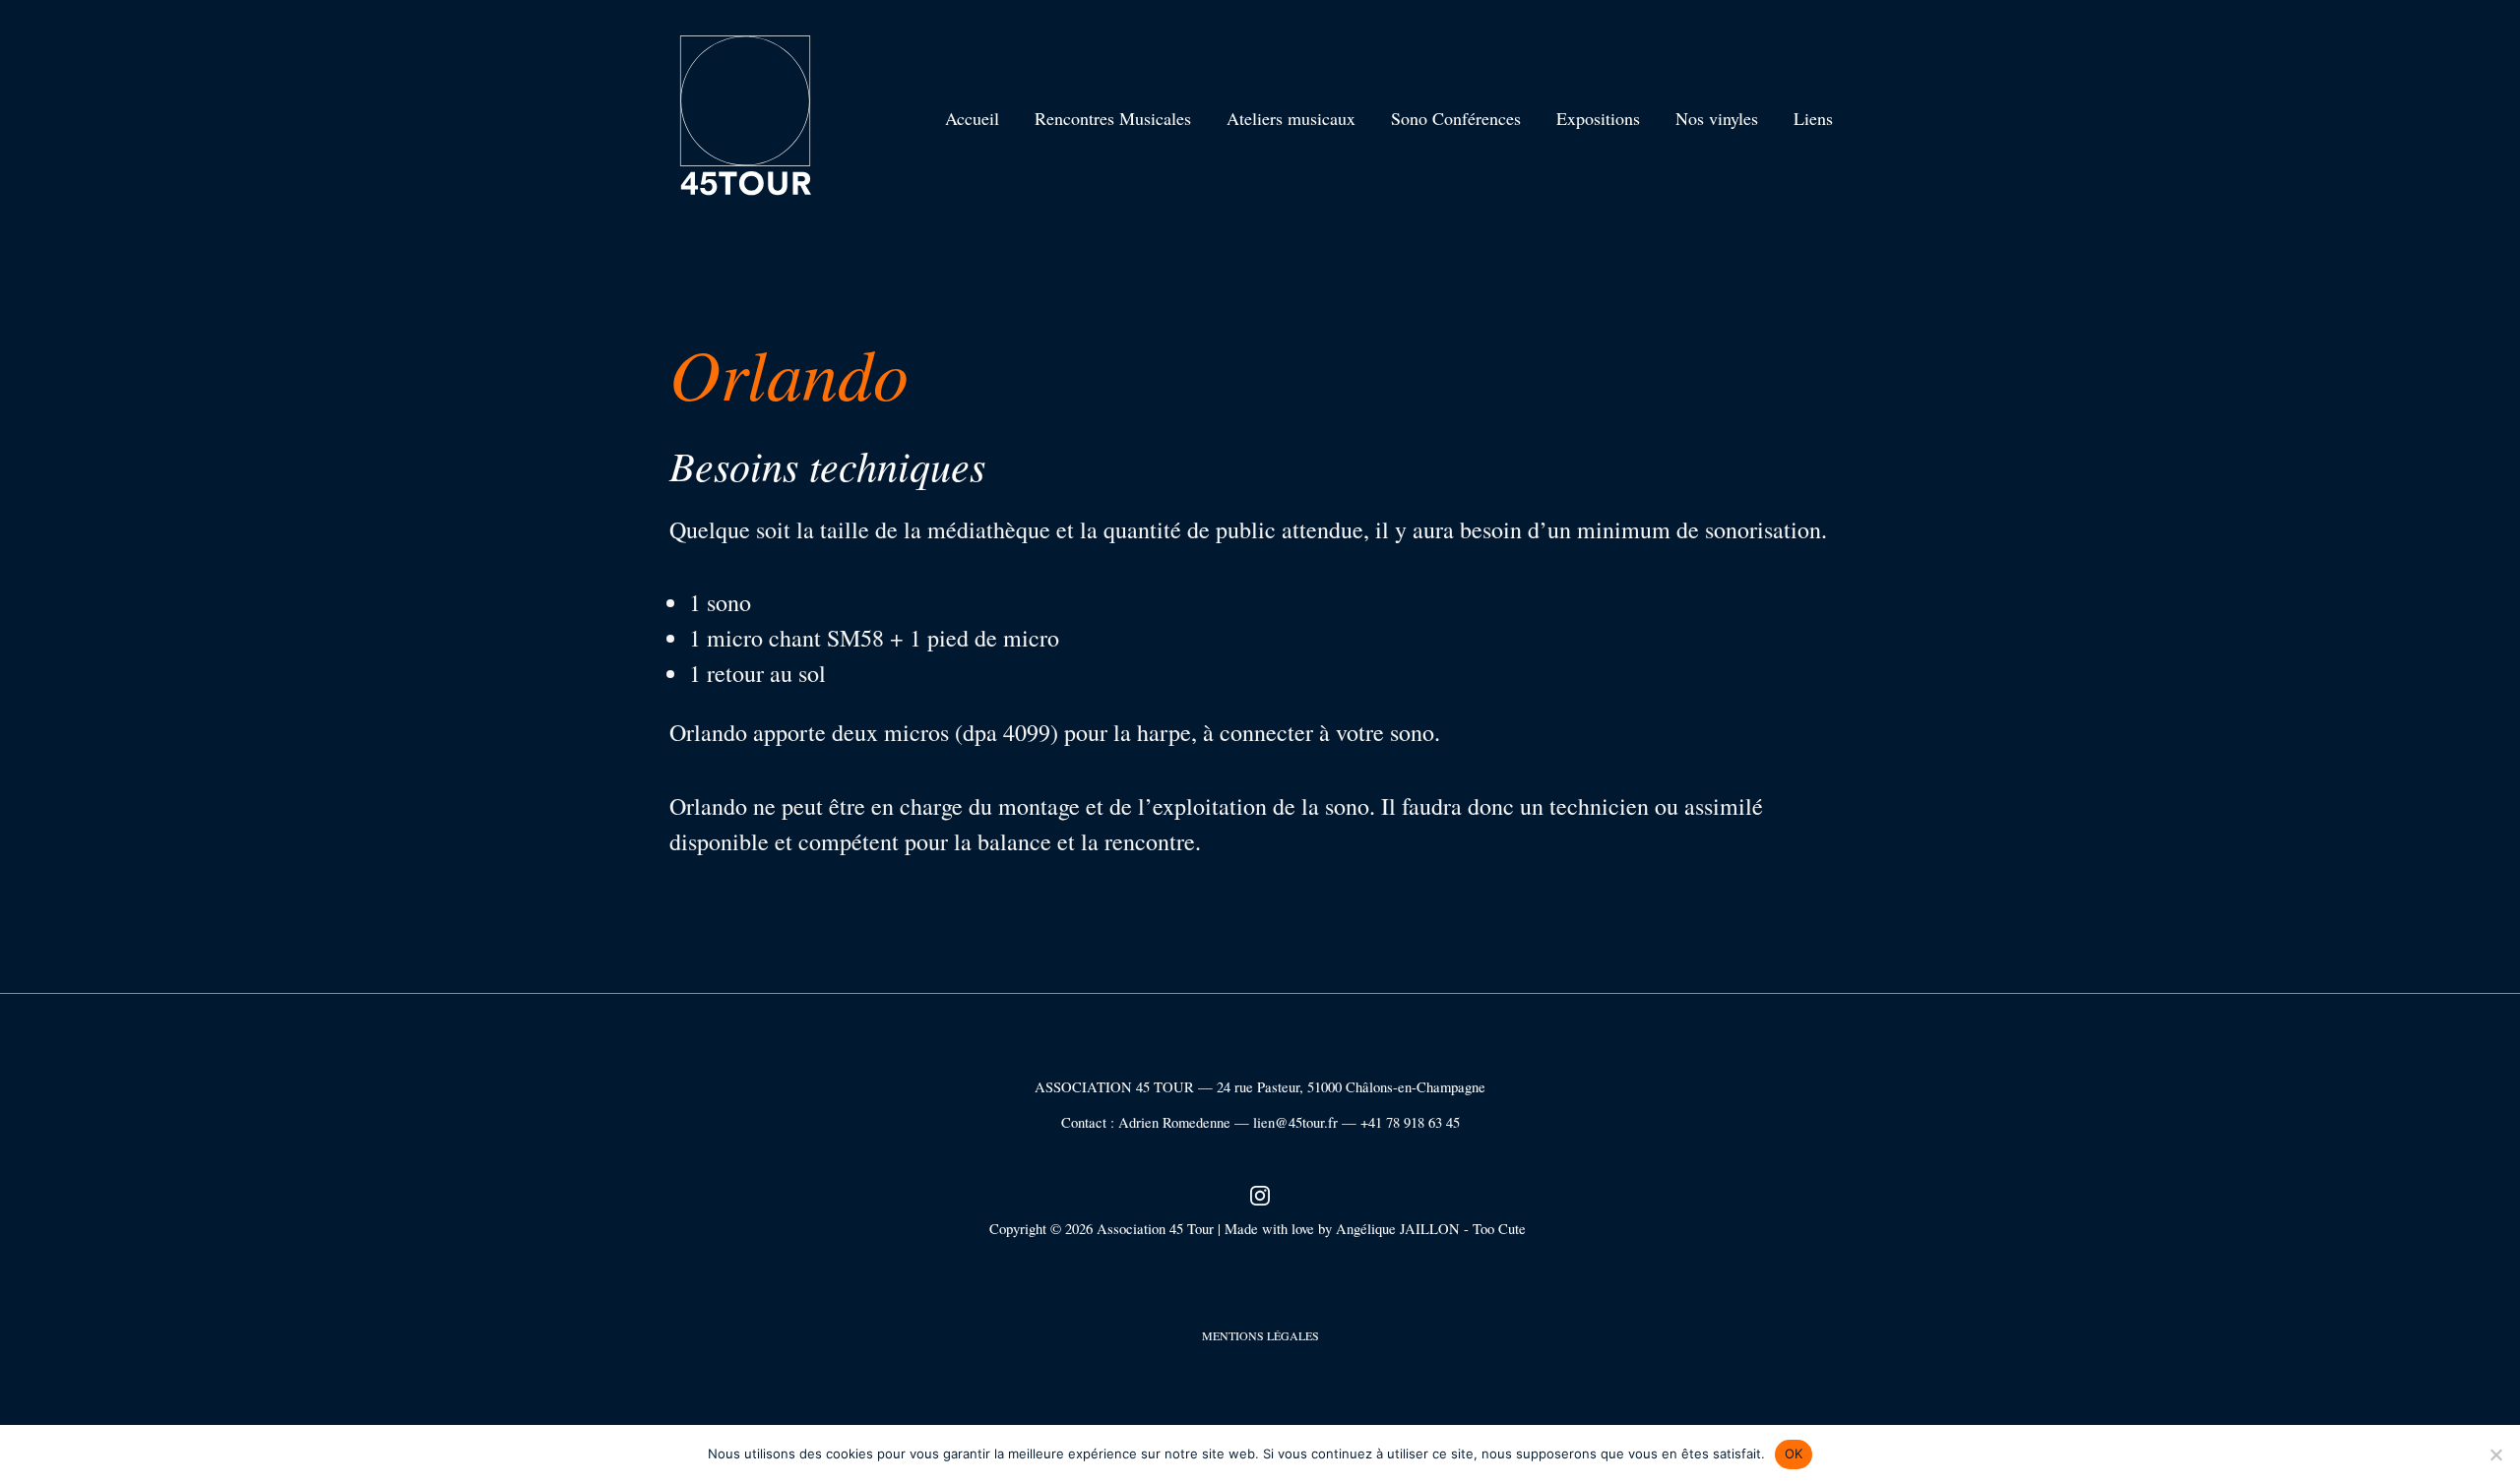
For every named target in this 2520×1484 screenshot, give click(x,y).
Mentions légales (1260, 1335)
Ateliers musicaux (1291, 118)
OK (1794, 1453)
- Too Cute (1497, 1229)
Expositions (1598, 118)
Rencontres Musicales (1113, 118)
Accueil (972, 118)
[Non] (2495, 1454)
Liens (1813, 118)
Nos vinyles (1717, 118)
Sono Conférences (1456, 118)
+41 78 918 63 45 (1410, 1122)
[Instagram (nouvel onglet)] (1260, 1193)
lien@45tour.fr (1295, 1122)
